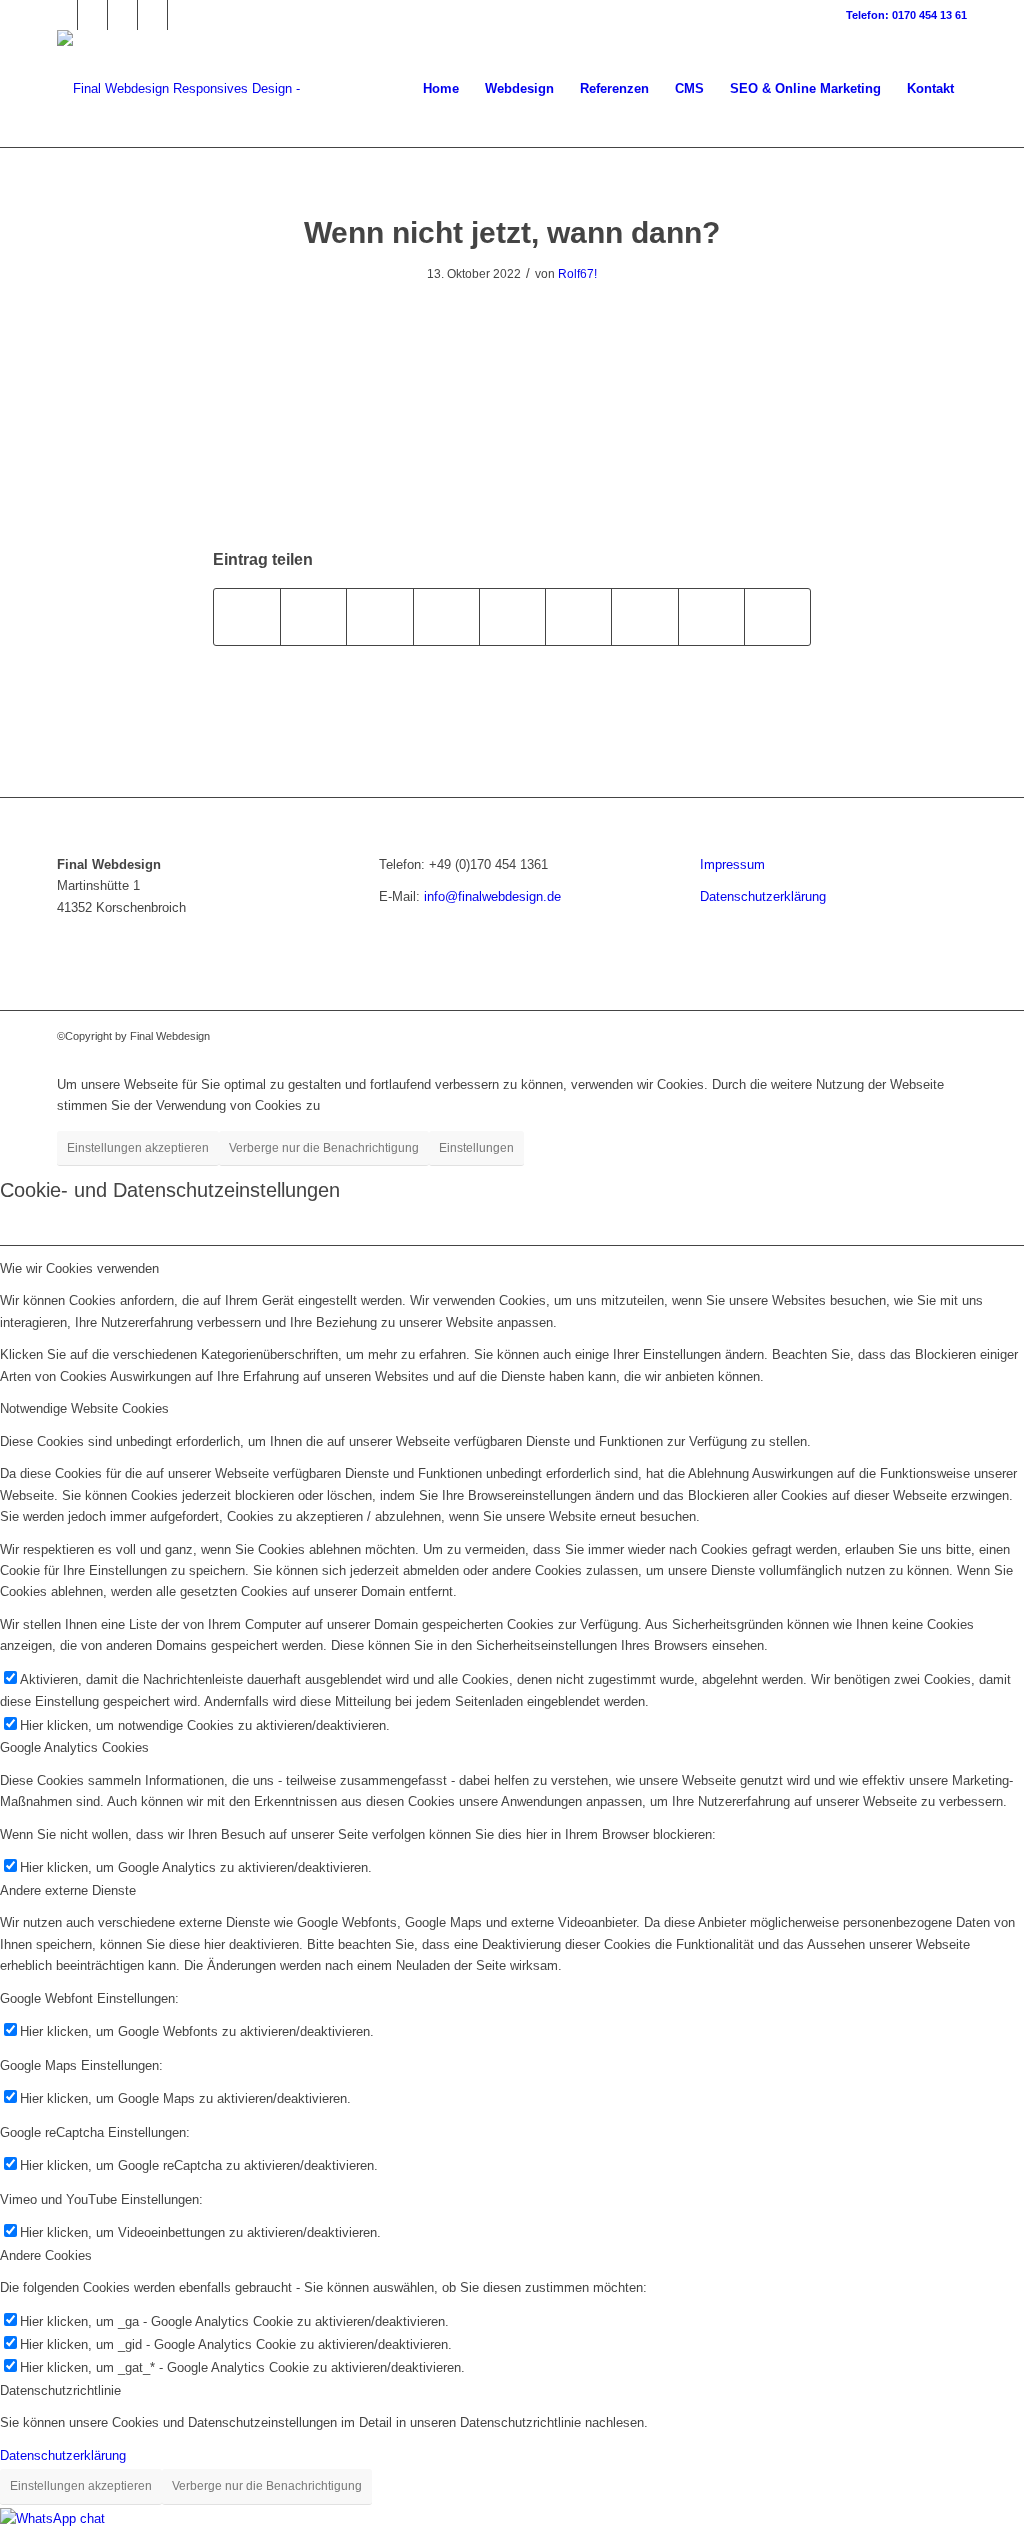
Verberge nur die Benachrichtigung (324, 1148)
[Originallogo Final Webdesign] (234, 89)
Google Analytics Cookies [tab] (74, 1747)
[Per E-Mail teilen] (777, 616)
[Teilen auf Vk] (644, 616)
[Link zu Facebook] (62, 15)
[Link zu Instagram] (122, 15)
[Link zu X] (92, 15)
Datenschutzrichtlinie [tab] (60, 2390)
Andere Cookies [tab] (46, 2255)
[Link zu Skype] (183, 15)
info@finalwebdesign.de (492, 896)
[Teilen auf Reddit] (711, 616)
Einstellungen (476, 1148)
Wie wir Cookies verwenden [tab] (79, 1268)
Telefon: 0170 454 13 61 (906, 15)
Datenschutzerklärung (763, 896)
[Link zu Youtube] (152, 15)
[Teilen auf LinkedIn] (512, 616)
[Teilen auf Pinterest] (446, 616)
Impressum (732, 864)
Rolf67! (577, 274)
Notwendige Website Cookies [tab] (84, 1408)
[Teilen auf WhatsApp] (379, 616)
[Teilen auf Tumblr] (578, 616)
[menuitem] (441, 89)
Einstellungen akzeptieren (138, 1148)
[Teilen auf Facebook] (247, 616)
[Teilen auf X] (313, 616)
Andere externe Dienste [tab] (68, 1890)
